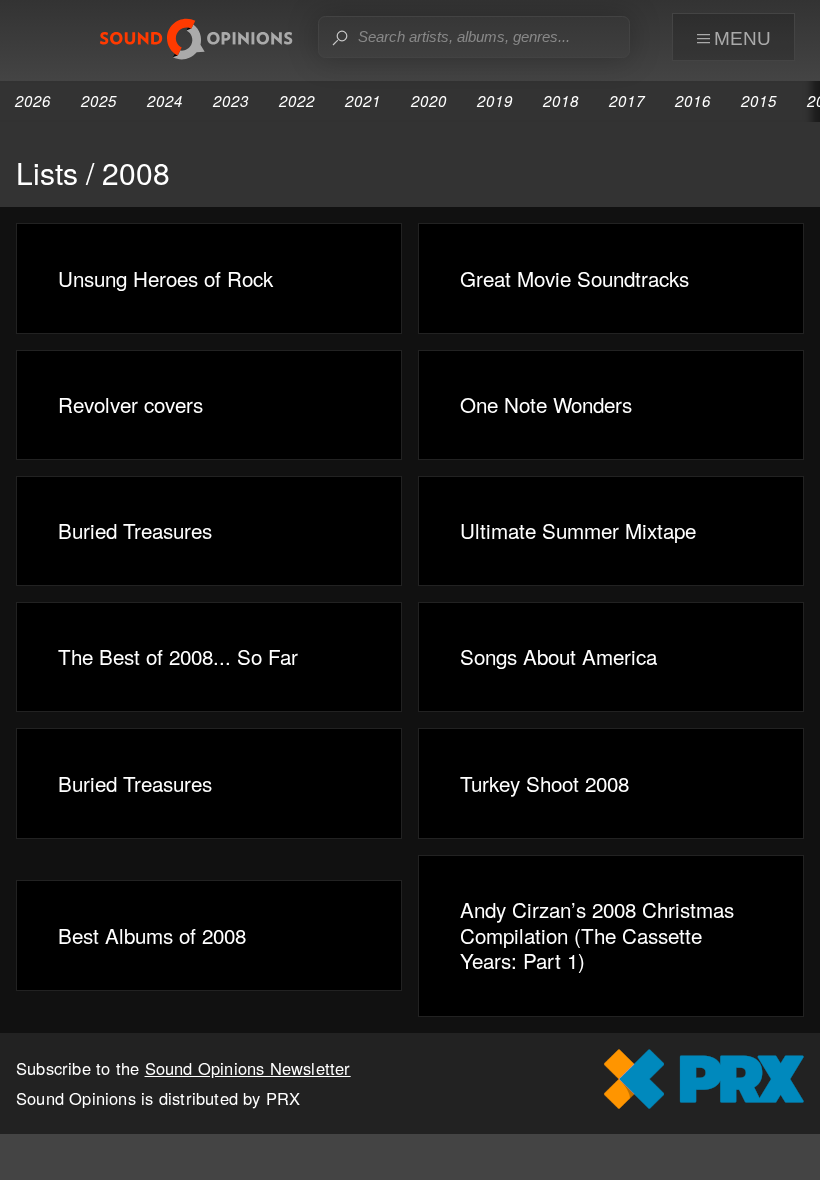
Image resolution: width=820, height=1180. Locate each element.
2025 (99, 100)
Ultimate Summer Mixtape (578, 530)
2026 (33, 100)
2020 (429, 100)
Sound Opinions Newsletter (248, 1068)
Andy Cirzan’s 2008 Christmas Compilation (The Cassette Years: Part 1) (597, 935)
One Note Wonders (546, 404)
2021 (363, 100)
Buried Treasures (135, 530)
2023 (231, 100)
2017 (627, 100)
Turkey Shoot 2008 (544, 783)
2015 (759, 100)
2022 (297, 100)
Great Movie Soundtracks (574, 278)
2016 (693, 100)
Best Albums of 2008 (152, 935)
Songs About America (558, 656)
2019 (495, 100)
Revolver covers (130, 404)
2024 (165, 100)
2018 (561, 100)
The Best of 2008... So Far (178, 656)
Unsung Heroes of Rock (165, 278)
